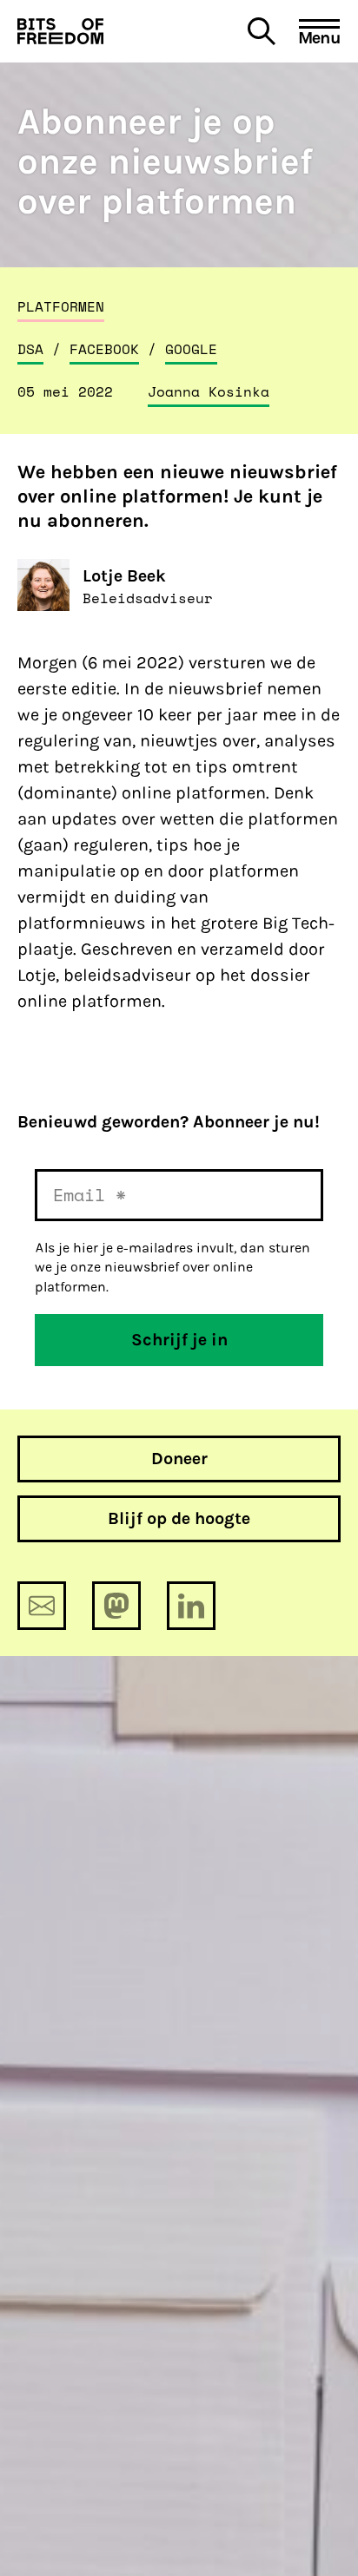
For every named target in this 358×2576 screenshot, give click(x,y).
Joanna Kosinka (209, 391)
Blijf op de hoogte (179, 1518)
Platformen (61, 306)
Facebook (104, 349)
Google (191, 349)
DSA (30, 349)
